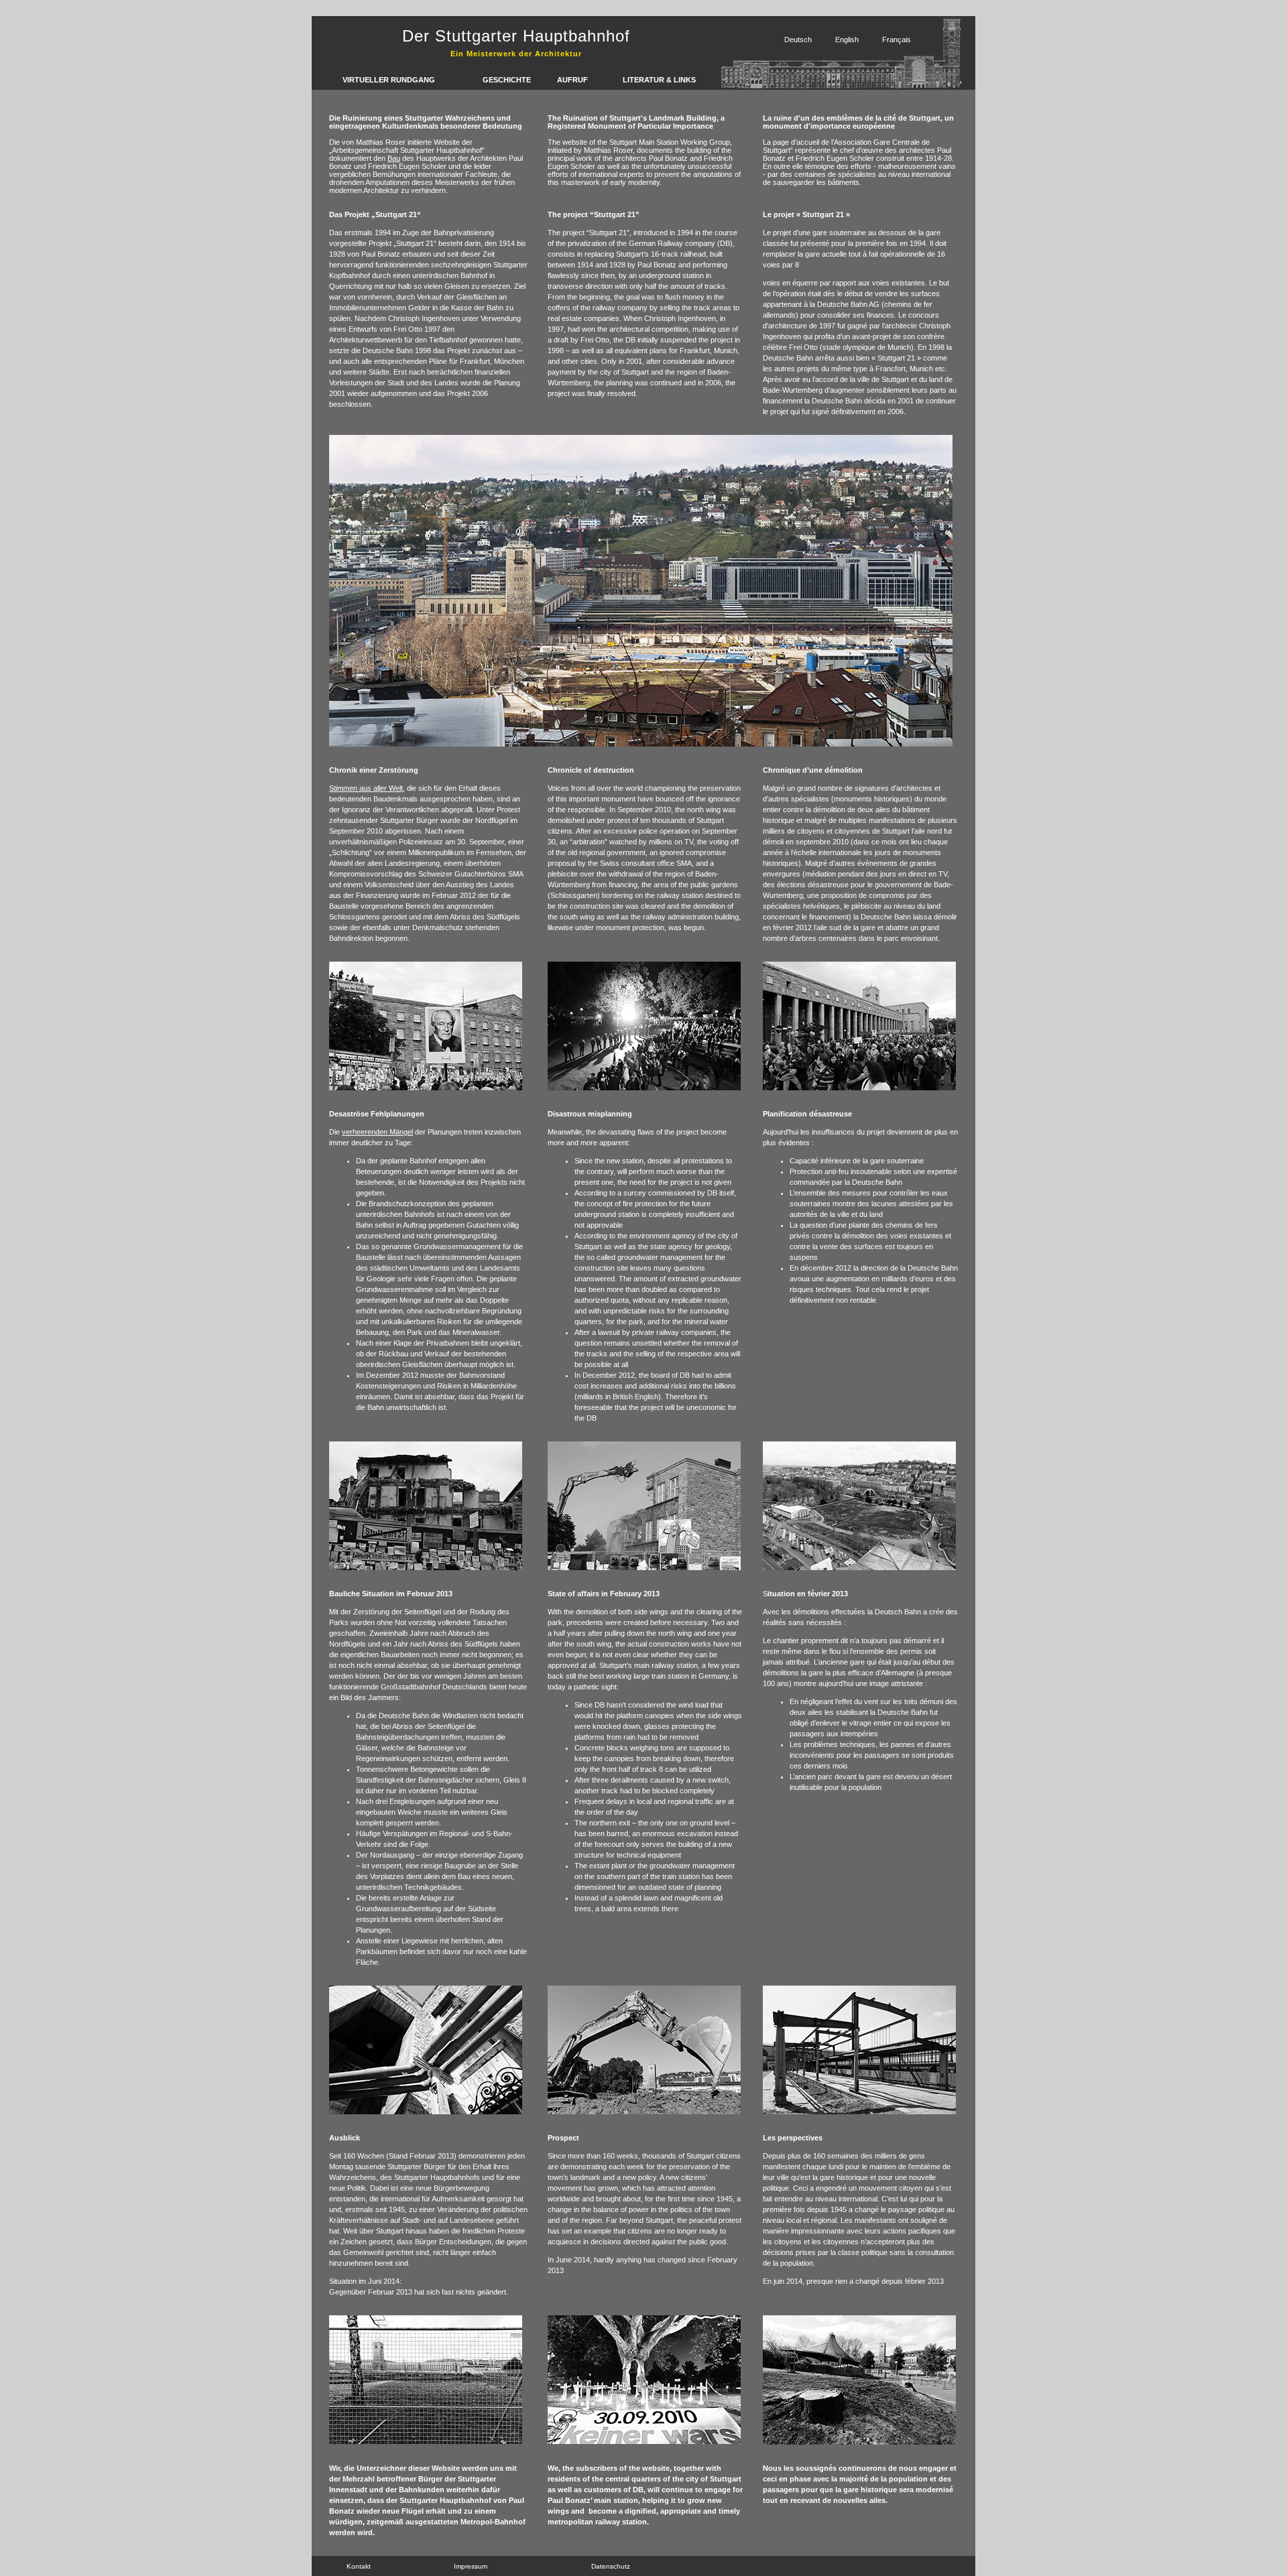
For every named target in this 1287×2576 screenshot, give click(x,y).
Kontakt (359, 2566)
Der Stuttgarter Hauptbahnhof (516, 36)
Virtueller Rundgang (389, 80)
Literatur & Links (659, 80)
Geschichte (507, 80)
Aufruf (572, 80)
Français (897, 40)
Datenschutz (611, 2566)
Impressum (471, 2566)
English (847, 40)
